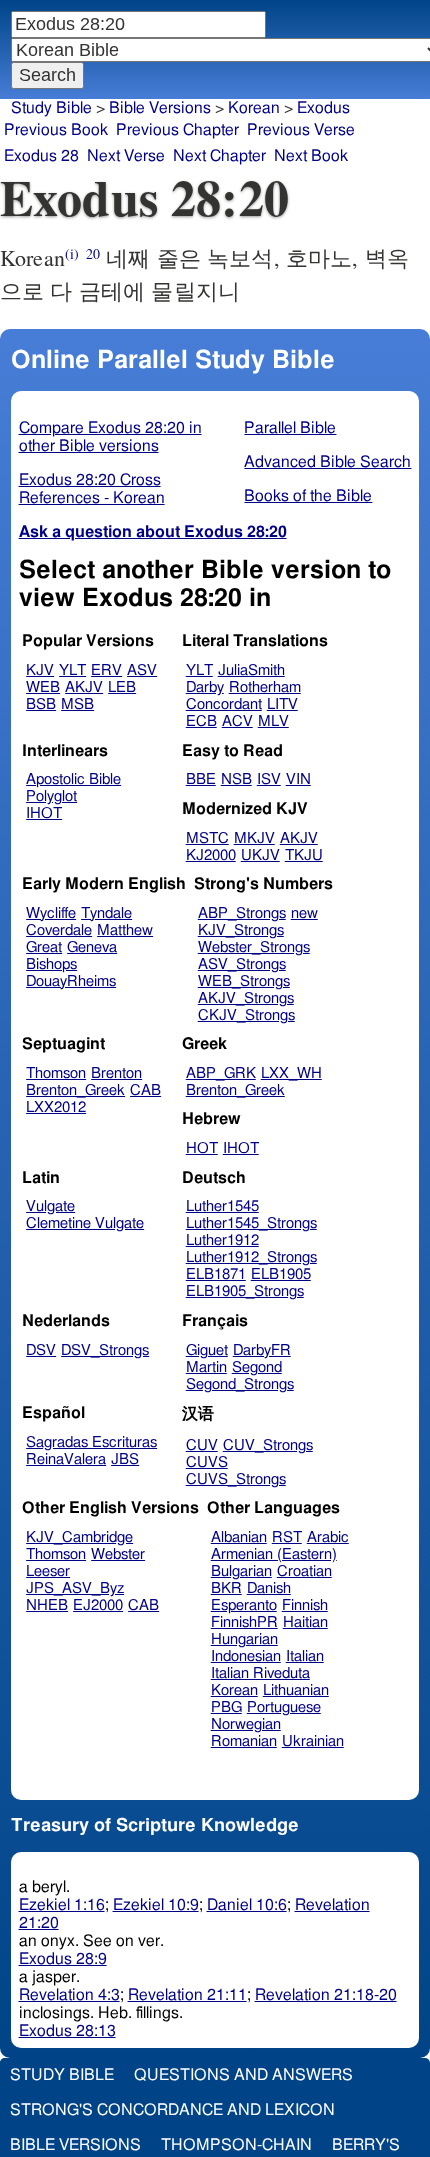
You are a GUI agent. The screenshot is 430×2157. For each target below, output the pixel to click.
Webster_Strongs (254, 947)
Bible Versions (160, 108)
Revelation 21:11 (187, 1995)
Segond (257, 1367)
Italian (305, 1656)
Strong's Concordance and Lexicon (172, 2110)
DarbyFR (262, 1350)
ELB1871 (216, 1274)
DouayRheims (71, 981)
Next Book (311, 156)
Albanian (239, 1537)
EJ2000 (98, 1605)
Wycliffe (51, 913)
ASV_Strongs (242, 964)
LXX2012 (56, 1107)
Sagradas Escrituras (91, 1442)
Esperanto (244, 1605)
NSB (236, 779)
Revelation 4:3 (69, 1995)
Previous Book (56, 130)
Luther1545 (222, 1206)
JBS (125, 1459)
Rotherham (265, 687)
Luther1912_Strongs (251, 1257)
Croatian (304, 1571)
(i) (72, 253)
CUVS (207, 1462)
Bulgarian (241, 1571)
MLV (273, 721)
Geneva (92, 947)
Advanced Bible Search (327, 462)
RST (287, 1537)
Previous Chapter (177, 130)
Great (44, 947)
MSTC (207, 838)
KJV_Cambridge (79, 1537)
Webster (118, 1554)
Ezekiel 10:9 (156, 1905)
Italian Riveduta (260, 1673)
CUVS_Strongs (236, 1479)
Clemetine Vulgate (85, 1223)
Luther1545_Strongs (251, 1223)
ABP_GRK (221, 1073)
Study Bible (51, 108)
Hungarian (244, 1639)
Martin (206, 1367)
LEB (122, 687)
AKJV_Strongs (246, 998)
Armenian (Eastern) (274, 1554)
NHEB (47, 1605)
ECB (201, 721)
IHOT (44, 813)
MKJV (254, 838)
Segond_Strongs (240, 1384)
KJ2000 (211, 855)
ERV (106, 670)
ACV (237, 721)
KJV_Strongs (241, 930)
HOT (202, 1148)
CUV (202, 1445)
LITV (282, 704)
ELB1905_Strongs (245, 1291)
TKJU (304, 855)
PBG (226, 1707)
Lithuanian (296, 1690)
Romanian (244, 1741)
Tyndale (106, 913)
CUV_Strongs (268, 1445)
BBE (201, 779)
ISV (269, 779)
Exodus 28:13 (67, 2031)
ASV (142, 670)
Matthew (125, 930)
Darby (205, 687)
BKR (226, 1588)
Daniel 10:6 (247, 1905)
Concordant (224, 704)
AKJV (84, 687)
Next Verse (126, 156)
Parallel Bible (290, 428)
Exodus (323, 108)
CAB (145, 1090)
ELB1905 (281, 1274)
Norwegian (246, 1724)
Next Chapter (219, 156)
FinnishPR (244, 1622)
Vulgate (50, 1206)
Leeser (48, 1571)
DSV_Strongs (105, 1350)
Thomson (56, 1073)
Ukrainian (313, 1741)
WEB (43, 687)
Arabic (328, 1537)
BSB (41, 704)
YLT (72, 670)
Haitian (305, 1622)
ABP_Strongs (242, 913)
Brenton (116, 1073)
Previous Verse (301, 130)
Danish (269, 1588)
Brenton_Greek (75, 1090)
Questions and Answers (243, 2075)
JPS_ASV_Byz (75, 1588)
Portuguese (284, 1707)
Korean (254, 108)
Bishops (51, 964)
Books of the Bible (308, 496)
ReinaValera (66, 1459)
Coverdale (59, 930)
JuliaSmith (251, 670)
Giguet (207, 1350)
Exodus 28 (41, 156)
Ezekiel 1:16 (62, 1905)
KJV (40, 670)
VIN (298, 779)
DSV (41, 1350)
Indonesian (246, 1656)
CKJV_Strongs (246, 1015)
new (304, 913)
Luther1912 (222, 1240)
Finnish (305, 1605)
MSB (77, 704)
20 (93, 253)
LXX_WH (291, 1073)
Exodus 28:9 (63, 1959)
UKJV (260, 855)
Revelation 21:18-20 (326, 1995)
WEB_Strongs (244, 981)
